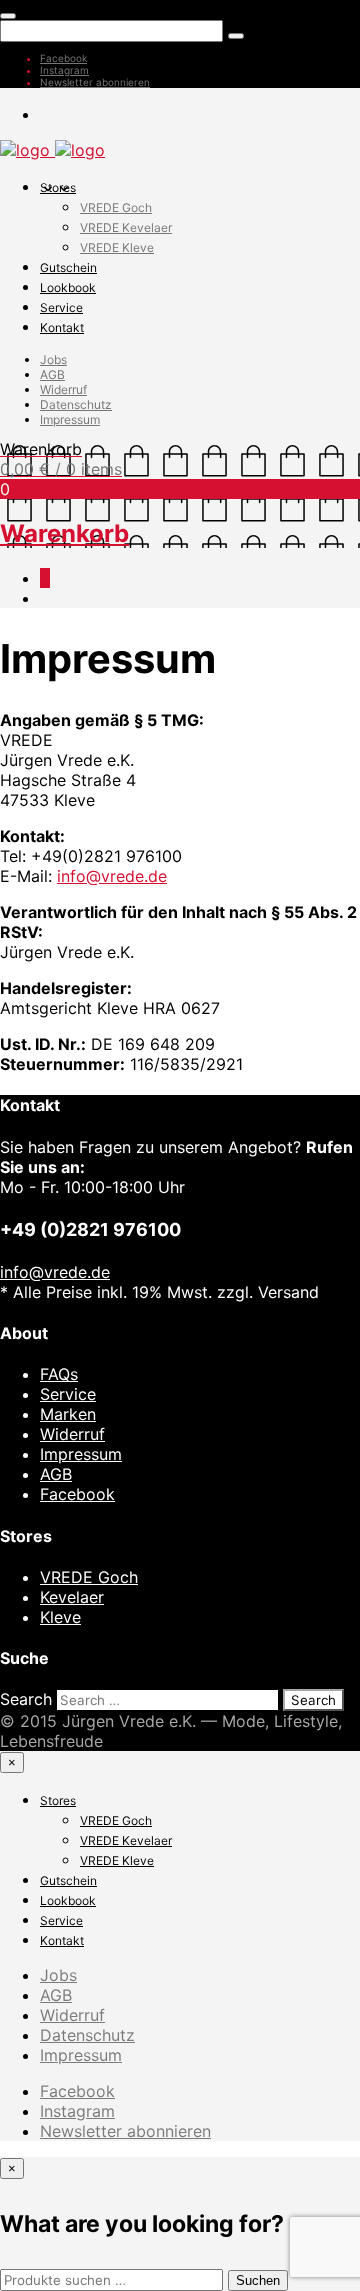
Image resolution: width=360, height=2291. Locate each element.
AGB (52, 374)
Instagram (64, 70)
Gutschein (68, 267)
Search (26, 1699)
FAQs (59, 1374)
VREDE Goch (116, 207)
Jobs (53, 359)
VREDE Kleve (117, 247)
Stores (58, 187)
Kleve (60, 1617)
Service (61, 307)
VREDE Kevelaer (126, 227)
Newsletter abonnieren (95, 82)
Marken (68, 1414)
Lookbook (68, 287)
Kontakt (62, 327)
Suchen (258, 2280)
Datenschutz (76, 404)
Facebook (63, 58)
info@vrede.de (112, 876)
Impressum (70, 419)
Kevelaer (72, 1597)
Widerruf (63, 389)
